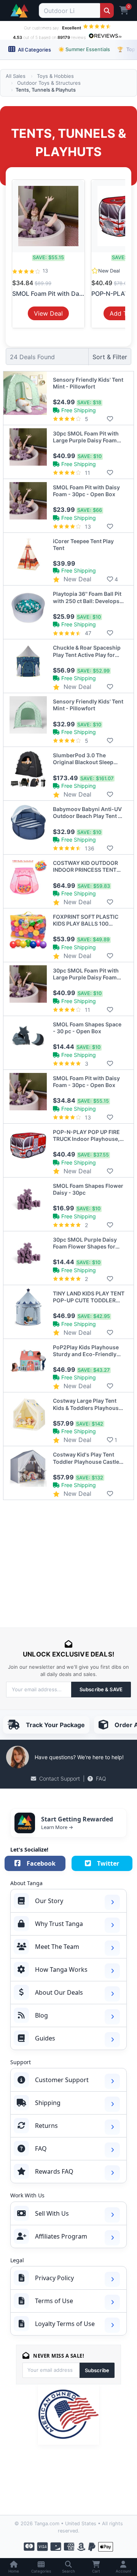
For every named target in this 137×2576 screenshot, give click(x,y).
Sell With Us (52, 2213)
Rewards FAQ (54, 2171)
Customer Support (62, 2080)
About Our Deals (59, 1992)
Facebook (41, 1863)
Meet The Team (57, 1947)
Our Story (49, 1901)
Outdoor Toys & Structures (49, 83)
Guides (45, 2038)
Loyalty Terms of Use (65, 2324)
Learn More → (57, 1827)
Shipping (48, 2103)
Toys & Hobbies (55, 76)
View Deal (48, 313)
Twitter (108, 1863)
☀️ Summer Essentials (84, 49)
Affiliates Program (61, 2236)
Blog (41, 2015)
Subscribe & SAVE (101, 1689)
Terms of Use (54, 2301)
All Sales (16, 76)
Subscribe (97, 2370)
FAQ (101, 1778)
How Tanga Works (61, 1970)
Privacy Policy (54, 2278)
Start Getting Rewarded (77, 1819)
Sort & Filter (110, 357)
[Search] (107, 10)
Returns (46, 2126)
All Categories (34, 50)
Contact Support (60, 1778)
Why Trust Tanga (59, 1924)
